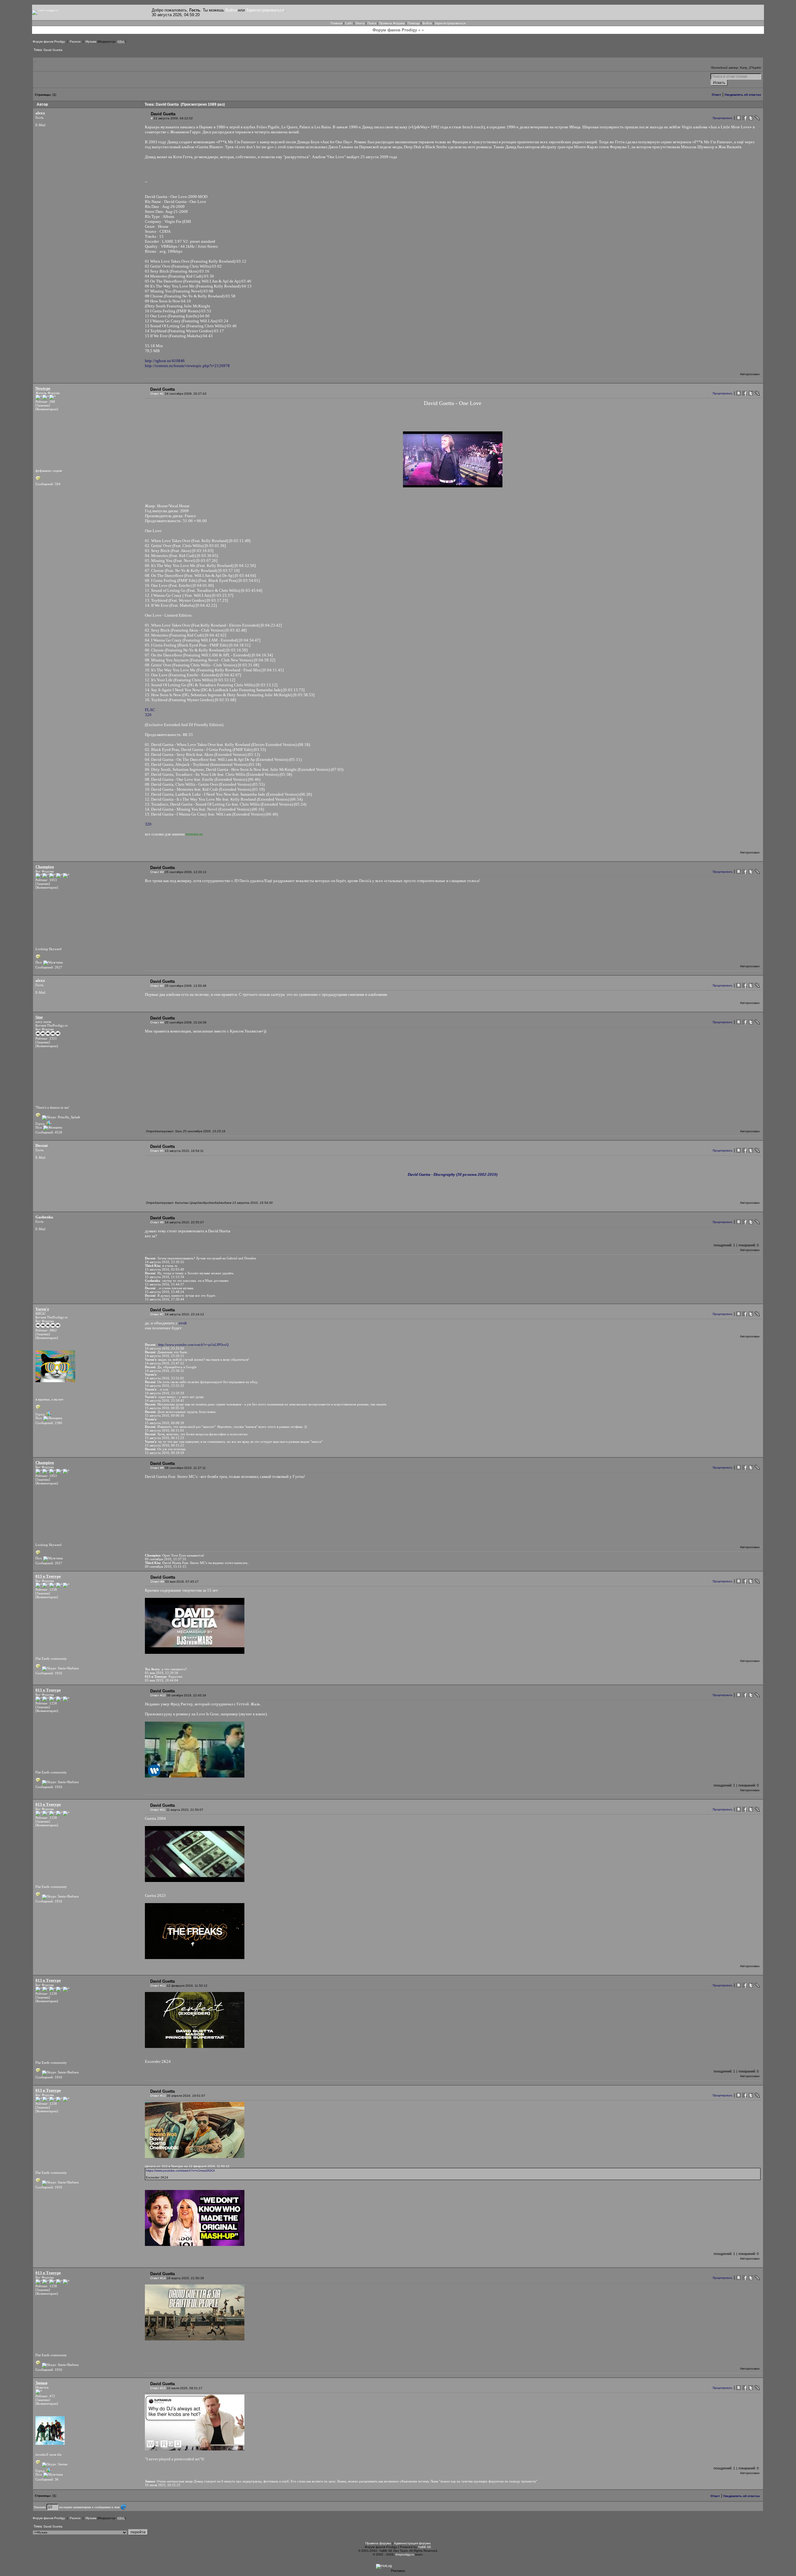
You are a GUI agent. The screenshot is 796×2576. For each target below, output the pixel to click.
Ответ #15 (158, 2388)
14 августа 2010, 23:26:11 (164, 1356)
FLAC (150, 710)
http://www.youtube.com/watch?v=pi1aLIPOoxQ (193, 1345)
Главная (336, 23)
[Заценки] (43, 405)
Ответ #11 (158, 1810)
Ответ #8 (157, 1468)
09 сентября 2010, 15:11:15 (166, 1566)
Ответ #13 (158, 2096)
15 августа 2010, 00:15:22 (164, 1445)
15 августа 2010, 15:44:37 (164, 1284)
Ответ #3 (157, 986)
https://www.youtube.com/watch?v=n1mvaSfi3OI (180, 2171)
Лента (360, 23)
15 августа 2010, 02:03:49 (164, 1269)
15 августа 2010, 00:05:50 (164, 1408)
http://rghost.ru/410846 (165, 361)
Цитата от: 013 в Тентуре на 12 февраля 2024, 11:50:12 (187, 2166)
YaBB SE (425, 2547)
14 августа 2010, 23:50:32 (164, 1371)
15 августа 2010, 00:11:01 (164, 1430)
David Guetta (53, 50)
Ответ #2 (157, 872)
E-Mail (40, 125)
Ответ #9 (157, 1582)
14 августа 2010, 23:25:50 (164, 1348)
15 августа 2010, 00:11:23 (164, 1438)
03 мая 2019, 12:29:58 (162, 1673)
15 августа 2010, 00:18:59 (164, 1453)
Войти (231, 10)
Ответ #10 (158, 1695)
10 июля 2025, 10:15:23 (163, 2485)
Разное (75, 41)
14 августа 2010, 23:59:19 (164, 1393)
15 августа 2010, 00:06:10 (164, 1415)
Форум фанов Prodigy (49, 41)
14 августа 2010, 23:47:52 (164, 1363)
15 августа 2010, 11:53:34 (164, 1277)
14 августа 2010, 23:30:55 (164, 1262)
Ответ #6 (157, 1222)
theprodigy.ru (405, 2554)
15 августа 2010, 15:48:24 (164, 1292)
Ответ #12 (158, 1986)
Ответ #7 (157, 1314)
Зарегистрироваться (265, 10)
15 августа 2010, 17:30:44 (164, 1299)
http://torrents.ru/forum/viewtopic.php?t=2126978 (187, 366)
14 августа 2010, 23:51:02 (164, 1378)
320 (148, 715)
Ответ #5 (157, 1151)
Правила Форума (392, 23)
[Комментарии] (47, 409)
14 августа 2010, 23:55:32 (164, 1386)
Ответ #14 (158, 2278)
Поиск (372, 23)
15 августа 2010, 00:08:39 (164, 1423)
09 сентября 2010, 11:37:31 (166, 1559)
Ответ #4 (157, 1022)
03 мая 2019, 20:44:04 (162, 1680)
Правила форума (378, 2543)
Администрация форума (412, 2543)
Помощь (414, 23)
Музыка (91, 41)
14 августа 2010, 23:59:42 (164, 1401)
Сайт (349, 23)
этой (183, 1323)
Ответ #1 (157, 394)
